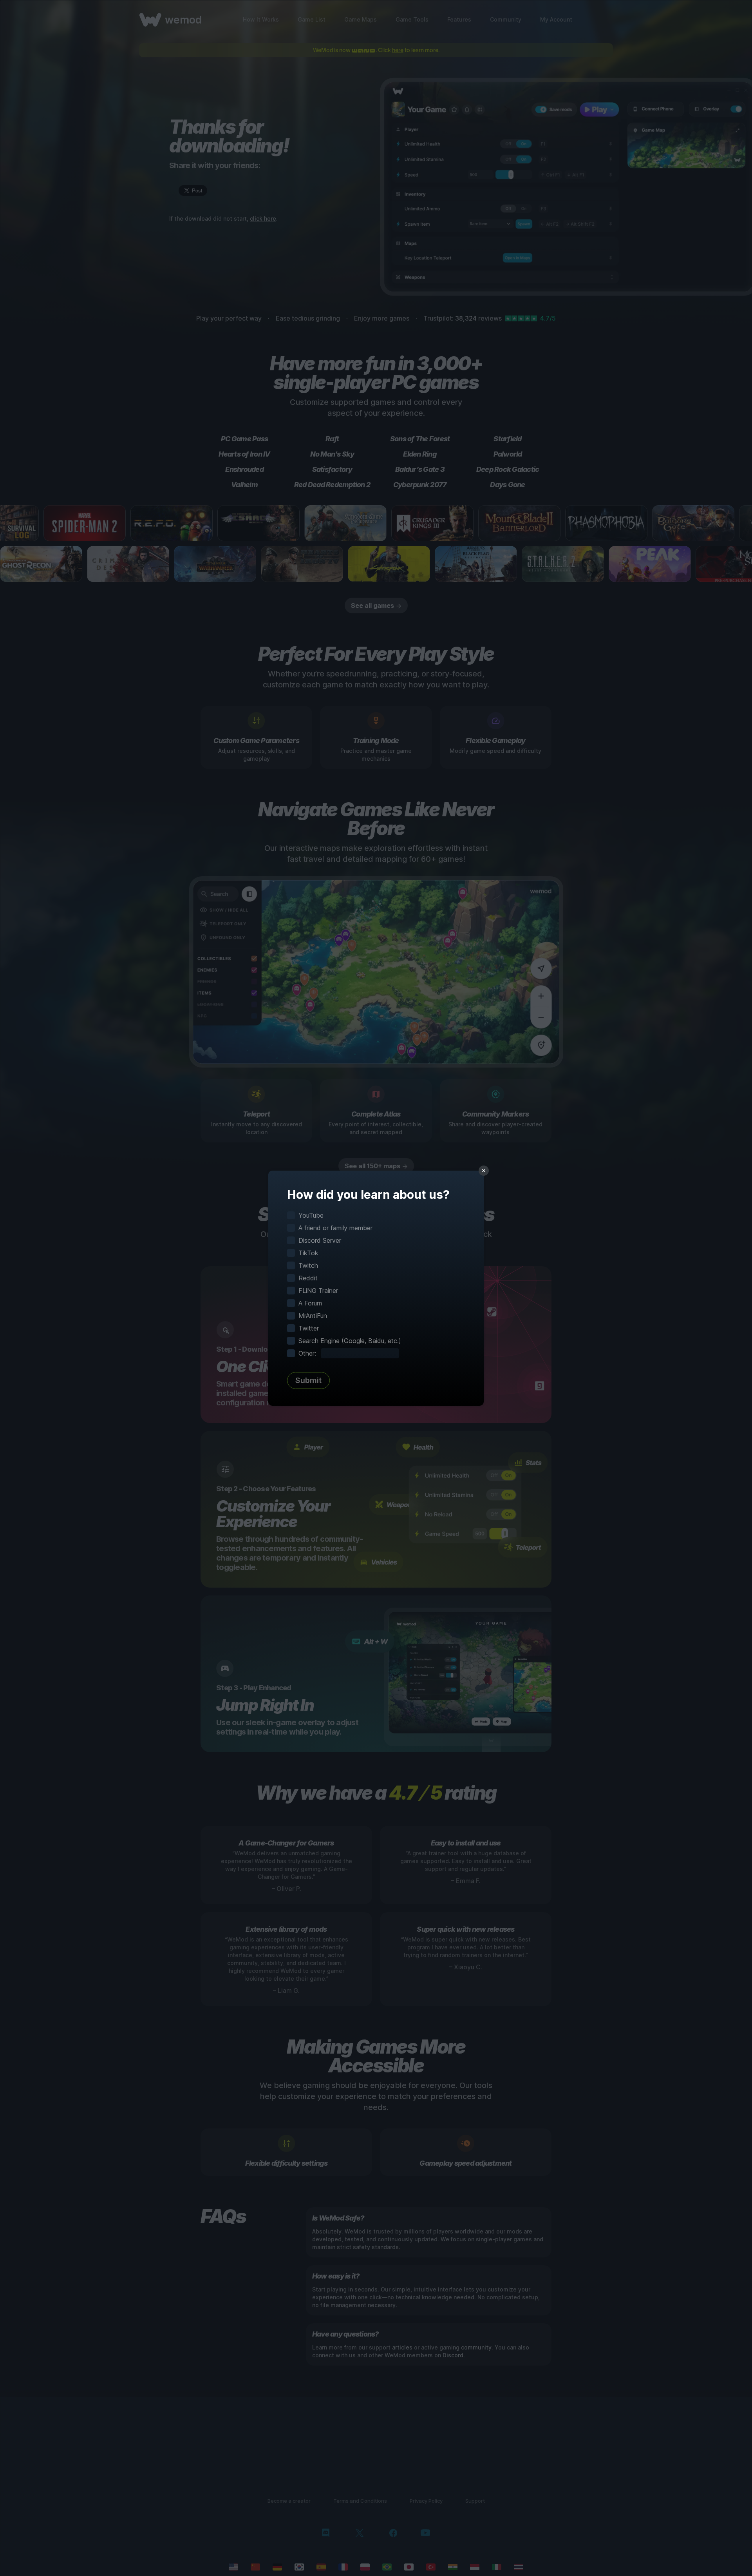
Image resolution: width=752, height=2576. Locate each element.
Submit (308, 1380)
